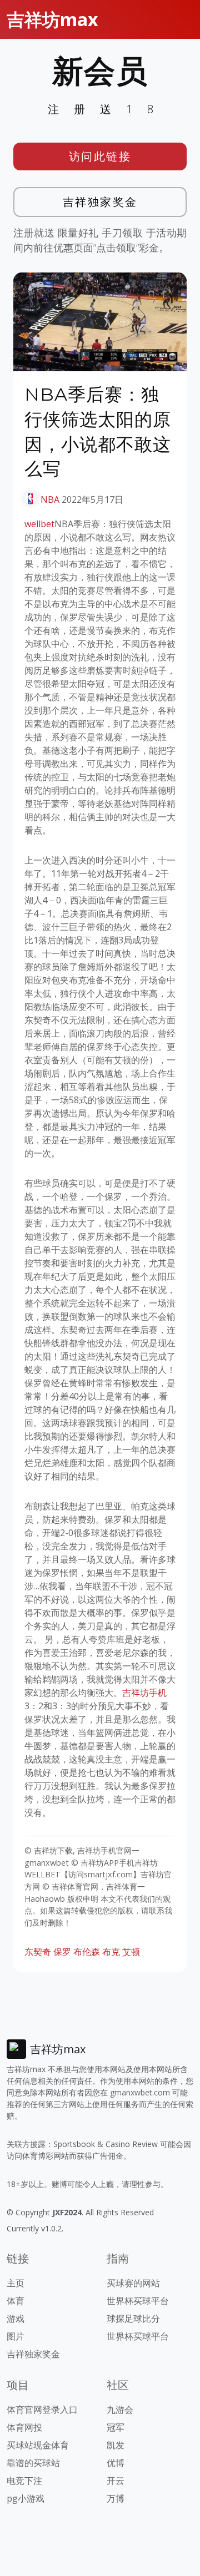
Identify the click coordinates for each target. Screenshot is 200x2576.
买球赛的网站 (133, 2283)
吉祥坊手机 (144, 1693)
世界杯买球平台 (138, 2301)
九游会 (120, 2410)
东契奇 (38, 1952)
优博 (116, 2463)
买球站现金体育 (38, 2445)
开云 (116, 2481)
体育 (16, 2301)
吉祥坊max (52, 19)
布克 (111, 1952)
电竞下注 (24, 2481)
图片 (16, 2336)
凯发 (116, 2445)
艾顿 (131, 1952)
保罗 (62, 1952)
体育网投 (24, 2427)
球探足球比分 (133, 2319)
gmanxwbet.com (140, 2092)
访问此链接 (100, 156)
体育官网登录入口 (42, 2410)
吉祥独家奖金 (100, 202)
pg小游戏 (26, 2498)
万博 (116, 2498)
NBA (50, 499)
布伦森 (87, 1952)
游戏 (16, 2319)
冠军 (116, 2427)
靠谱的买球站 (33, 2463)
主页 (16, 2283)
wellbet (39, 524)
